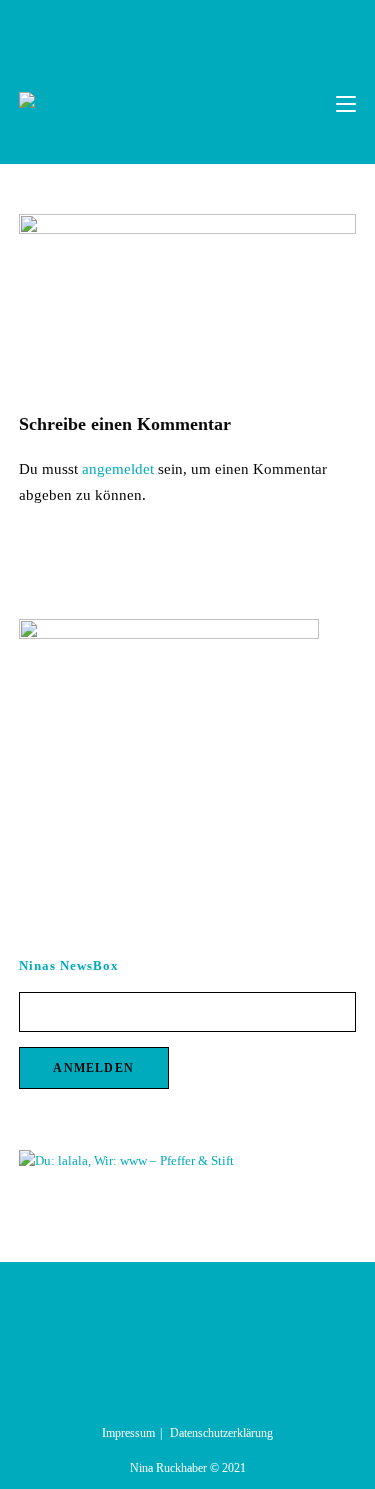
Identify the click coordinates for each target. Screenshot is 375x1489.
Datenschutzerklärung (221, 1433)
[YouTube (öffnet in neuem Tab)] (210, 29)
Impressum (128, 1433)
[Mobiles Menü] (346, 104)
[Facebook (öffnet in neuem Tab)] (167, 29)
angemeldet (118, 469)
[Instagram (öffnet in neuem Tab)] (190, 29)
